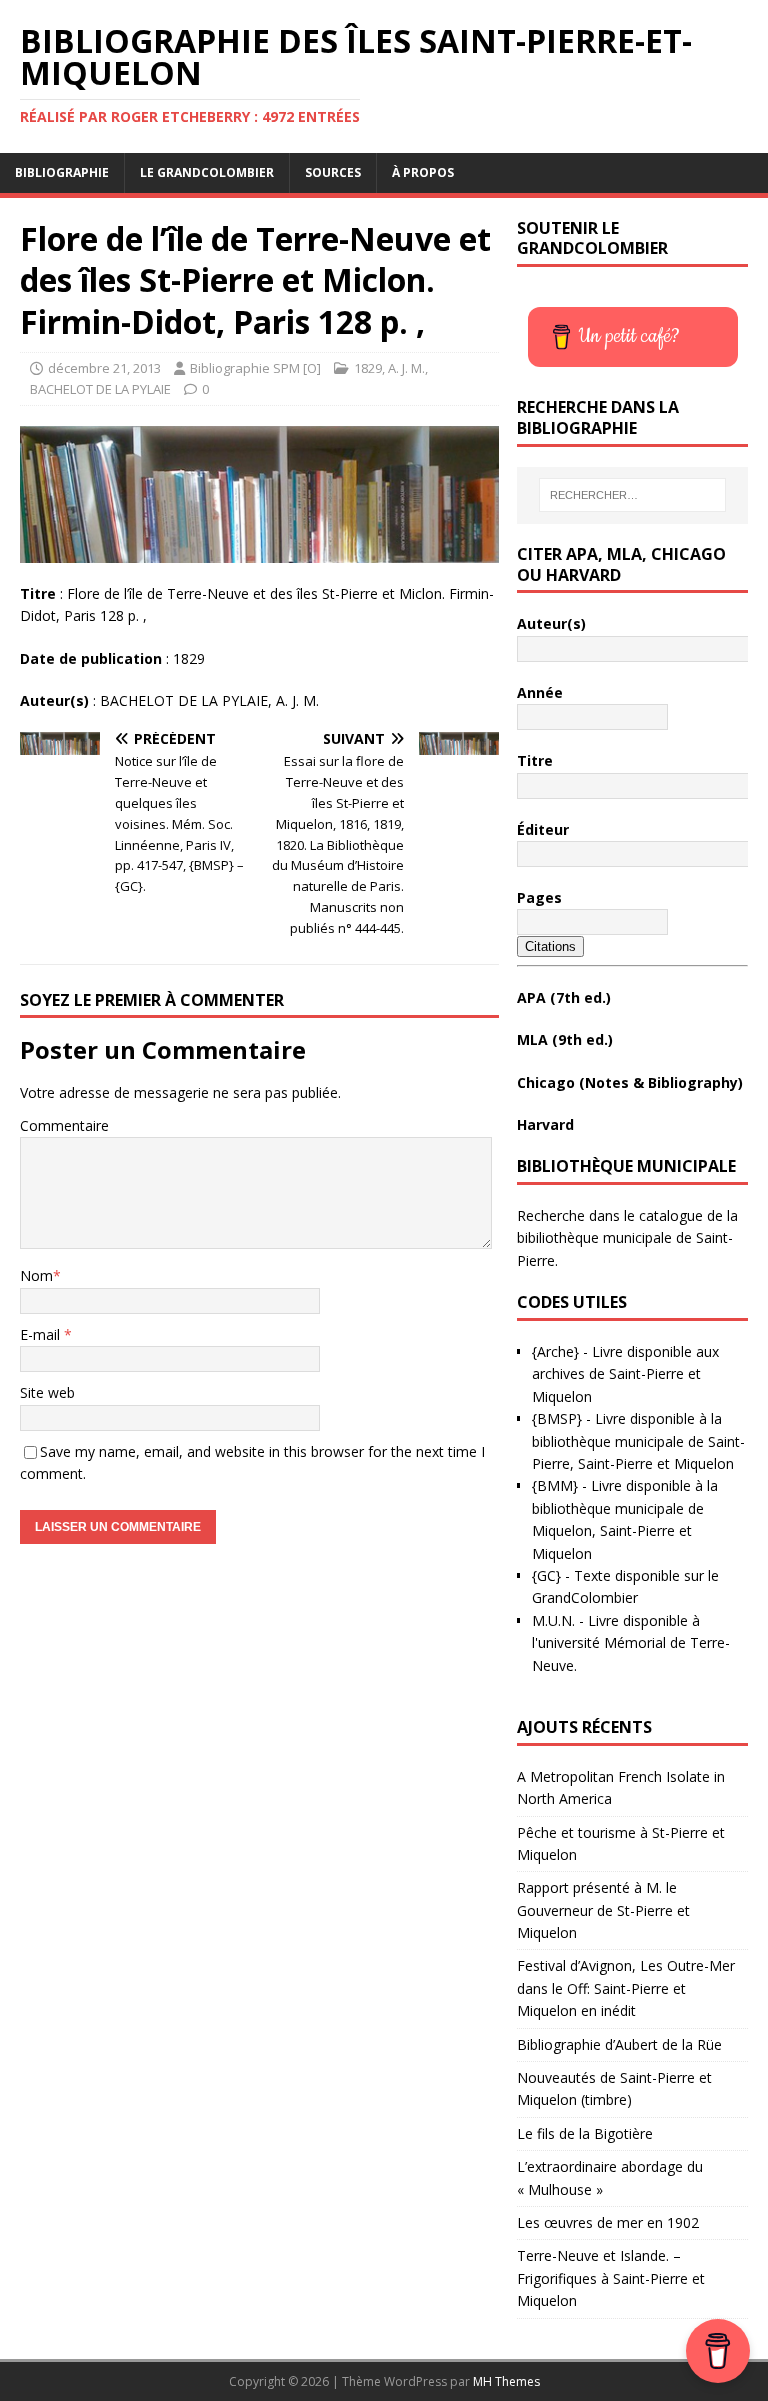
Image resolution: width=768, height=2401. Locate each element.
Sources (333, 172)
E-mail (42, 1334)
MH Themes (506, 2381)
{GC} (546, 1575)
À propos (423, 172)
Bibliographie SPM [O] (255, 368)
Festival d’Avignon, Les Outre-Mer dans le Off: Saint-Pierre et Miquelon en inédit (626, 1988)
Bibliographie (62, 172)
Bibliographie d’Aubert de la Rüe (619, 2044)
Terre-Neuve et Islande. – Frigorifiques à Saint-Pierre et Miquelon (611, 2278)
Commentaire (64, 1125)
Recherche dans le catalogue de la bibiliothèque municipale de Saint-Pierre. (627, 1238)
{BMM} (555, 1485)
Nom (36, 1275)
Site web (47, 1392)
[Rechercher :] (632, 495)
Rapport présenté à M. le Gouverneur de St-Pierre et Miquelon (603, 1910)
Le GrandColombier (207, 172)
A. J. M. (406, 368)
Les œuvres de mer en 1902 (608, 2222)
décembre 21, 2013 (104, 368)
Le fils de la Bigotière (585, 2133)
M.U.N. (553, 1620)
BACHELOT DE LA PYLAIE (100, 389)
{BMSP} (557, 1418)
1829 (368, 368)
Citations (550, 946)
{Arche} (555, 1351)
